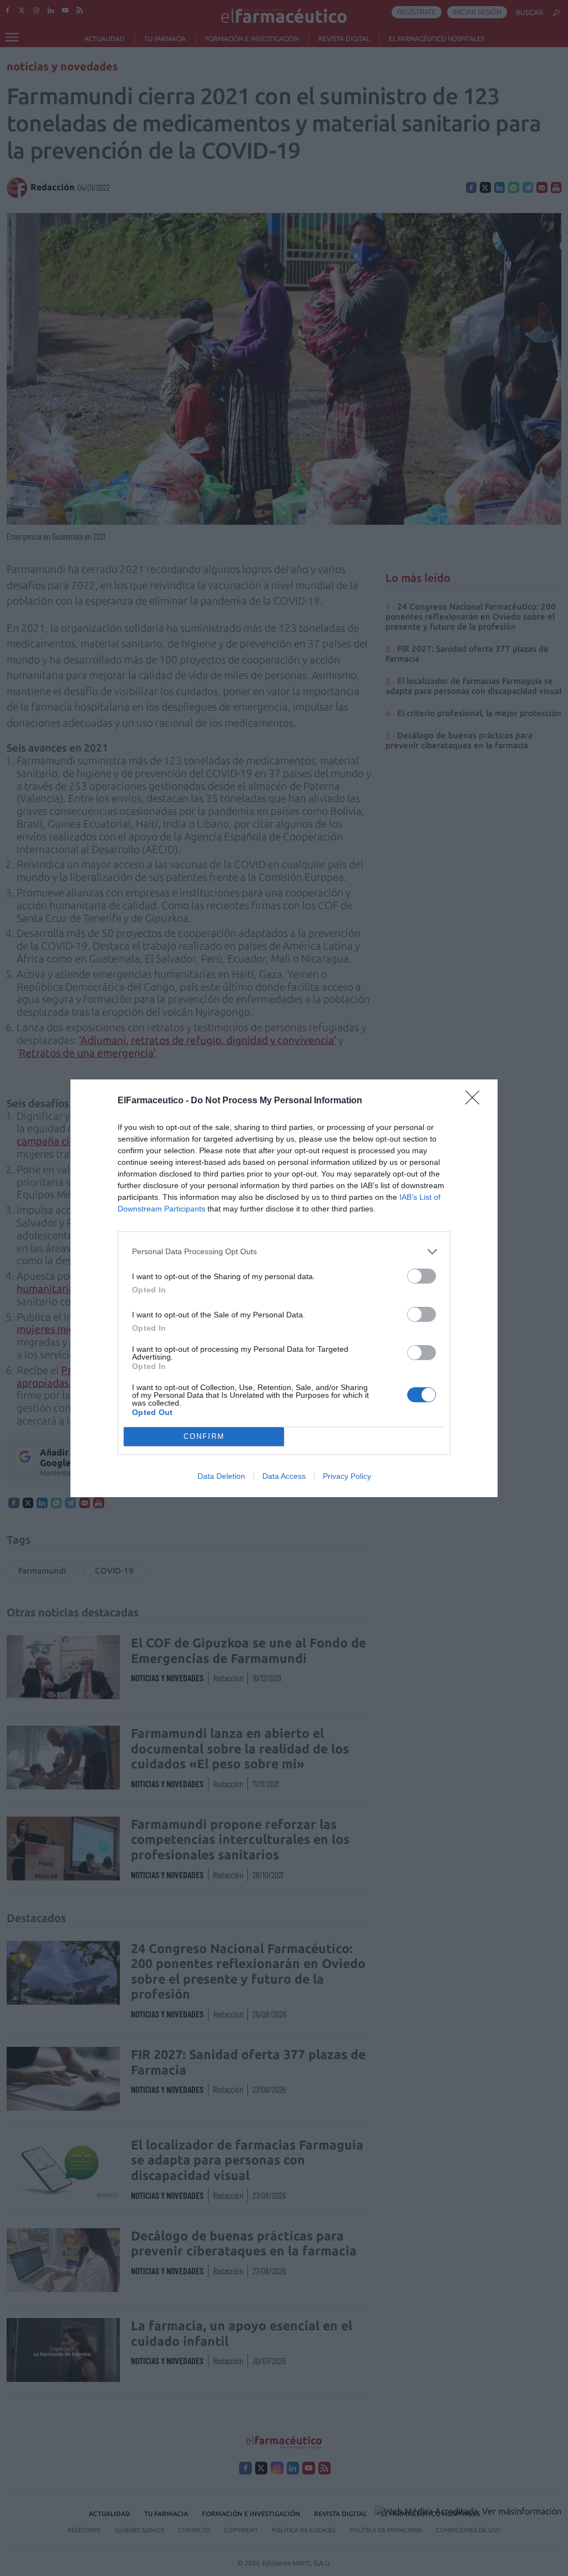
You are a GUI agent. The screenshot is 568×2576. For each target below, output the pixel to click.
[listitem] (284, 1252)
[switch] (422, 1276)
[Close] (476, 1101)
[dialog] (284, 1288)
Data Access (284, 1476)
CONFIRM (204, 1436)
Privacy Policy (347, 1476)
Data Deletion (221, 1476)
